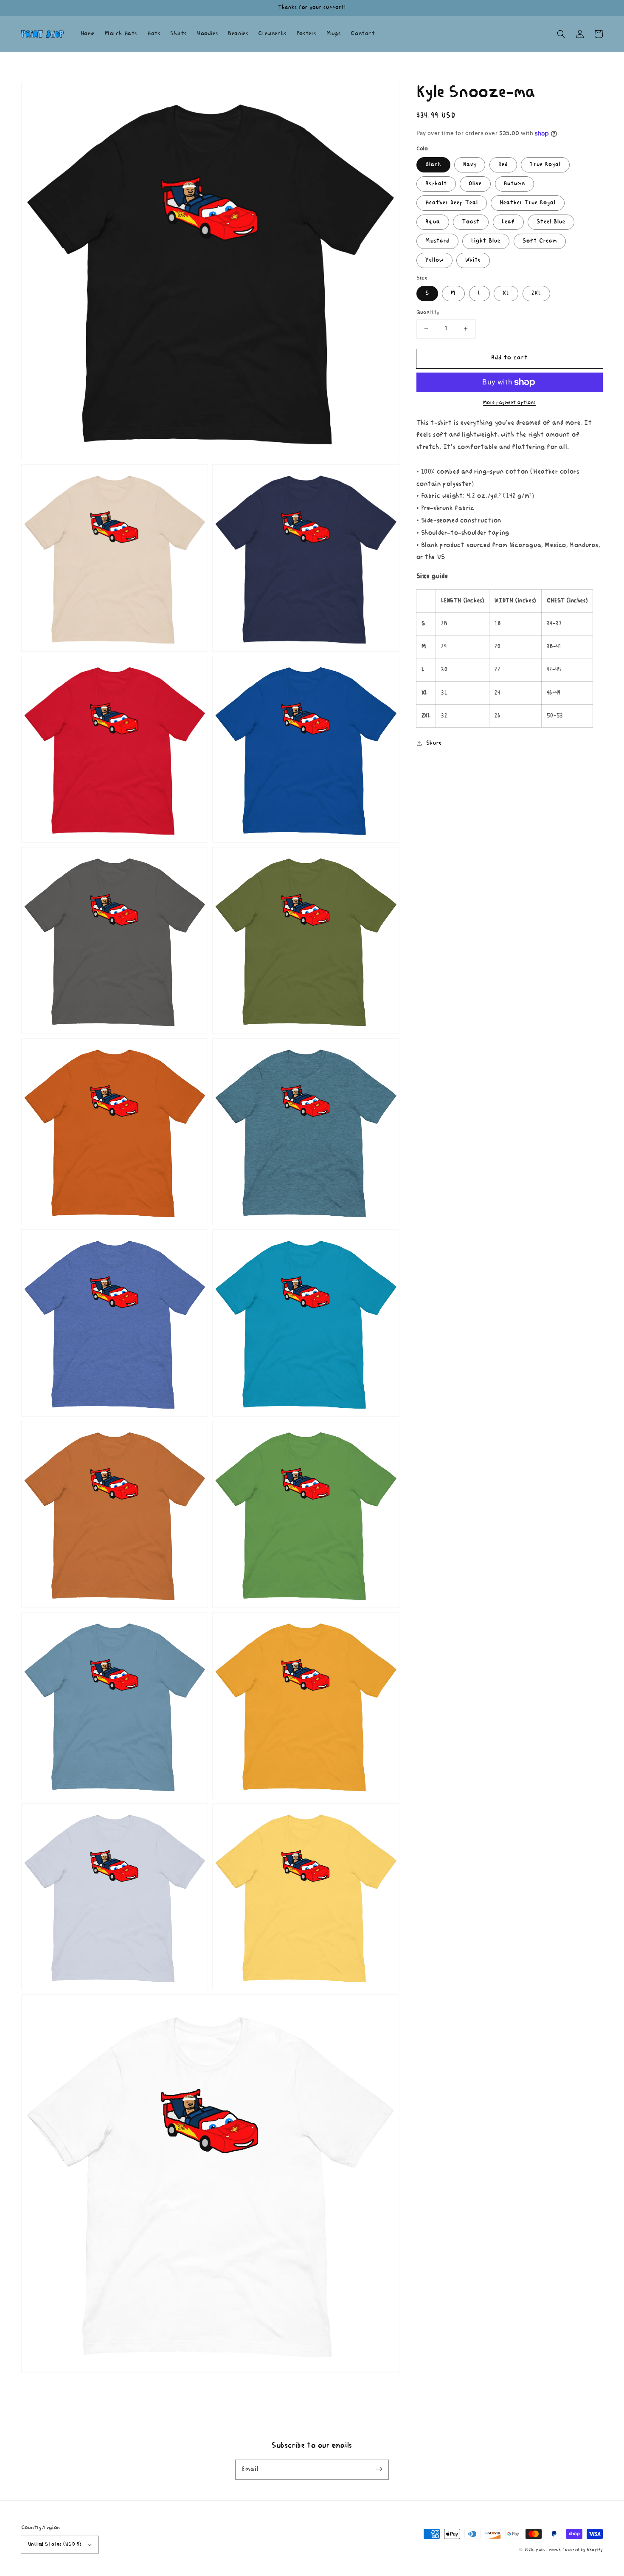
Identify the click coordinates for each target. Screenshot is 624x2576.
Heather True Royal (528, 203)
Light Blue (486, 241)
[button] (561, 34)
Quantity (428, 312)
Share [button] (434, 743)
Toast (471, 222)
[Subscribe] (379, 2469)
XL (506, 293)
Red (503, 165)
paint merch (549, 2550)
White (473, 260)
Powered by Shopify (583, 2550)
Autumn (514, 184)
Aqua (433, 222)
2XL (536, 293)
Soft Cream (540, 241)
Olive (475, 184)
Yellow (434, 260)
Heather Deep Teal (452, 203)
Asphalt (436, 184)
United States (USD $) (55, 2544)
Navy (470, 165)
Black (433, 165)
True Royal (545, 165)
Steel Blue (551, 222)
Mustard (437, 241)
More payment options (510, 403)
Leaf (508, 222)
